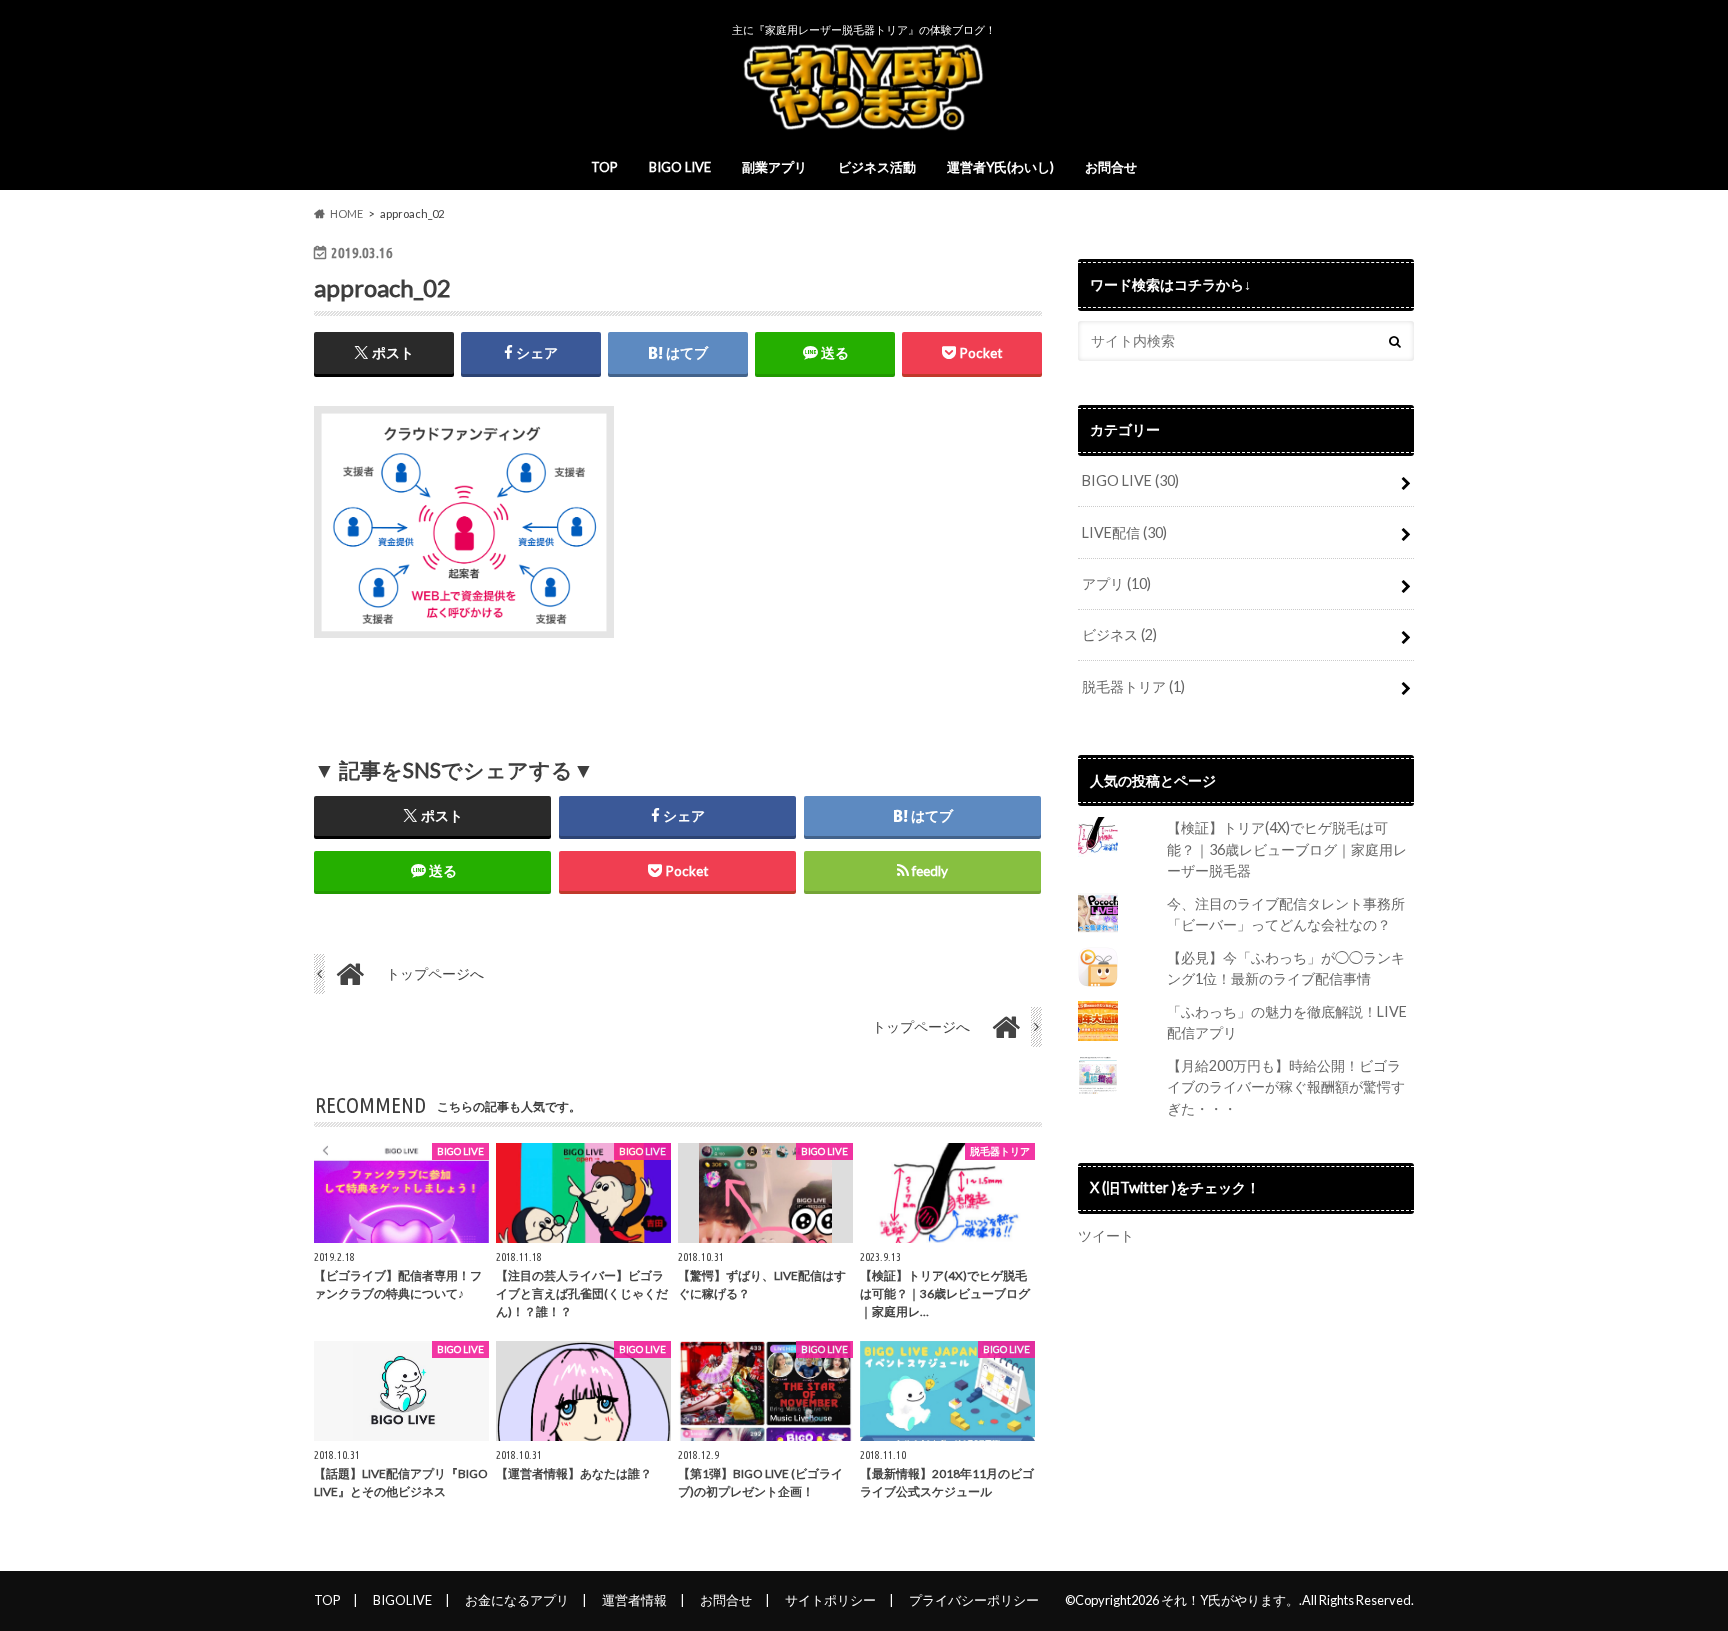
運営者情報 (634, 1600)
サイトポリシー (830, 1600)
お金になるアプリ (517, 1600)
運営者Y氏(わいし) (1000, 167)
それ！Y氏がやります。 (1230, 1600)
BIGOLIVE (402, 1600)
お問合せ (1111, 167)
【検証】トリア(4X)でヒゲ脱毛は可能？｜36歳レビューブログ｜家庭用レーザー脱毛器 (1287, 849)
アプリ (1116, 583)
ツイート (1106, 1235)
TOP (604, 167)
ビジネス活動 (877, 167)
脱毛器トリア (1133, 686)
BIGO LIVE (680, 167)
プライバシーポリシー (974, 1600)
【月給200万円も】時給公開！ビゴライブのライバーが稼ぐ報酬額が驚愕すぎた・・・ (1286, 1087)
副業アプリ (774, 167)
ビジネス (1119, 634)
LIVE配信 (1124, 532)
